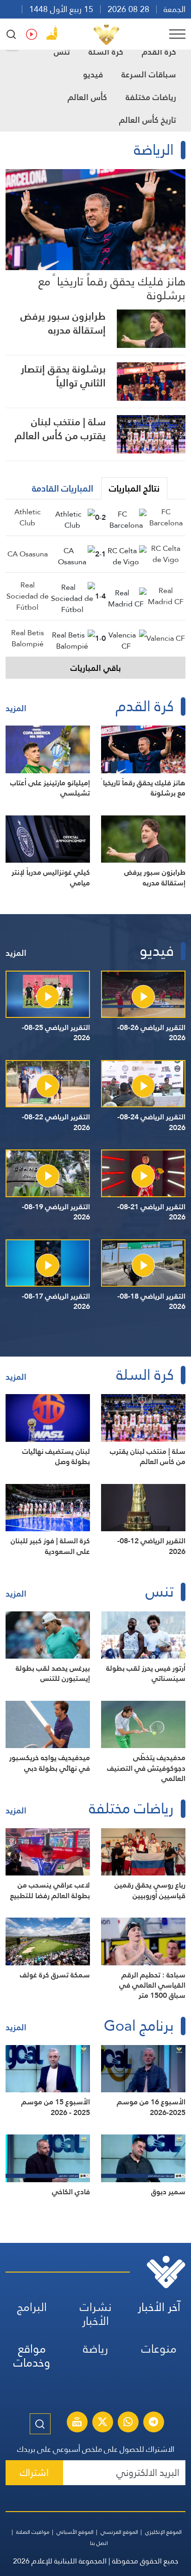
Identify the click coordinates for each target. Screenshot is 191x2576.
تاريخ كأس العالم (148, 120)
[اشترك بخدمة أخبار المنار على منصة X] (102, 2423)
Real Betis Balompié (28, 638)
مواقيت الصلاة (33, 2532)
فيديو (93, 74)
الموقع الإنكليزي (163, 2532)
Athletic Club (28, 517)
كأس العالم (87, 97)
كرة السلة (106, 52)
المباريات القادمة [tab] (63, 488)
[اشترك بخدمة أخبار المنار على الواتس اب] (128, 2423)
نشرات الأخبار (96, 2314)
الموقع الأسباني (75, 2532)
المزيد (16, 708)
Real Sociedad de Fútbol (28, 596)
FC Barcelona (166, 517)
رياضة (95, 2349)
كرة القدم (159, 52)
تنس (62, 52)
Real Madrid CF (166, 596)
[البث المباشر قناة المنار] (77, 2423)
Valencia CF (166, 638)
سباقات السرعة (149, 74)
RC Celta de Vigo (166, 554)
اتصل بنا (99, 2543)
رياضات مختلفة (151, 97)
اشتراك (34, 2472)
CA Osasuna (28, 554)
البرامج (32, 2307)
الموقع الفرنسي (119, 2532)
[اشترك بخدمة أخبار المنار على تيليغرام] (153, 2423)
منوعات (159, 2349)
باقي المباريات (96, 668)
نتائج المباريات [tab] (134, 488)
